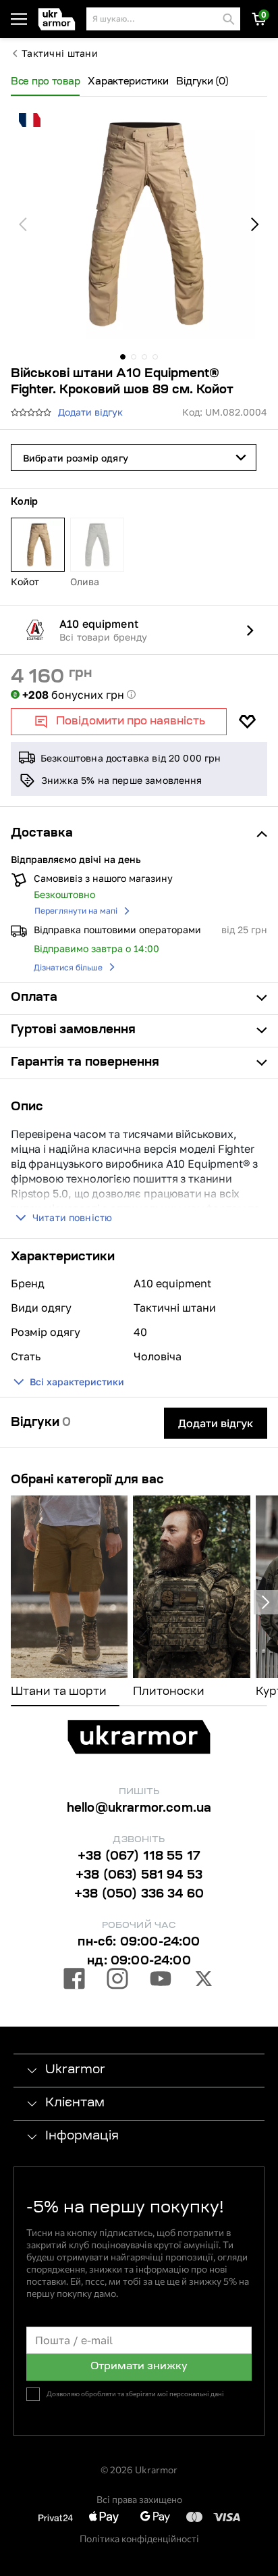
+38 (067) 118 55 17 (139, 1857)
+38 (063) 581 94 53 (139, 1876)
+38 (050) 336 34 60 (139, 1895)
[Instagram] (117, 1981)
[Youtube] (161, 1981)
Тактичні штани (60, 53)
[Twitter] (204, 1981)
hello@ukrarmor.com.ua (139, 1809)
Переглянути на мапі (76, 911)
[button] (59, 19)
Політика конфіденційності (139, 2538)
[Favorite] (247, 722)
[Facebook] (74, 1981)
